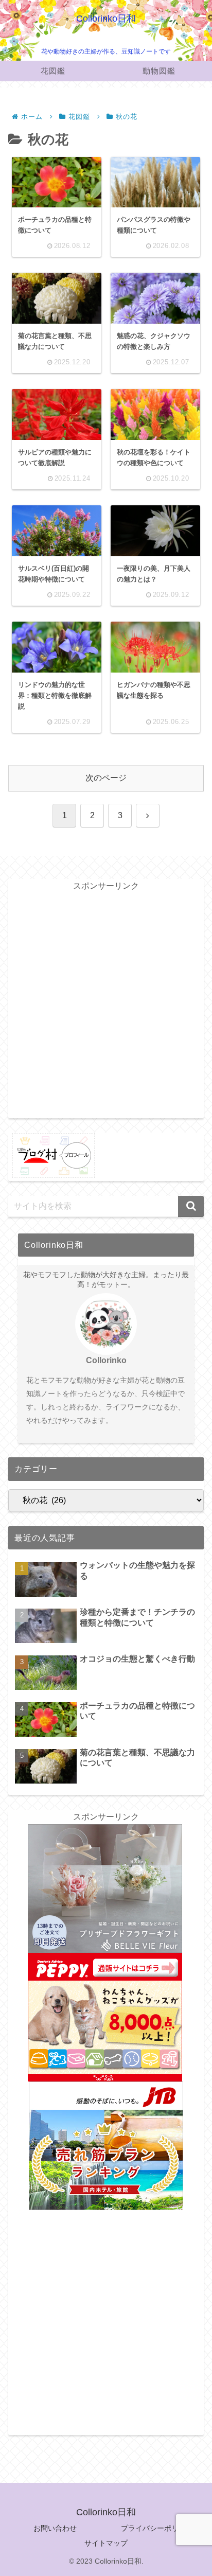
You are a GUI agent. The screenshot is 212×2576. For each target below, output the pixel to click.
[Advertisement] (106, 1004)
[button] (191, 1206)
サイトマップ (106, 2543)
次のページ (106, 778)
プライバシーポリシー (157, 2528)
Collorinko (106, 1360)
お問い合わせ (55, 2528)
